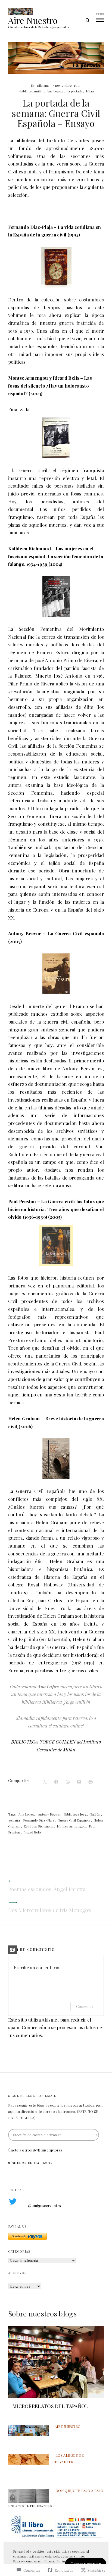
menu (100, 14)
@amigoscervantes (44, 2205)
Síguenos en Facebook (31, 2163)
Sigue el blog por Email (32, 2096)
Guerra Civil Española (74, 1820)
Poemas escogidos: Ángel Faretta (47, 1889)
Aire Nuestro (33, 20)
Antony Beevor (49, 1814)
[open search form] (87, 20)
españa (14, 1820)
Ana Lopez (55, 91)
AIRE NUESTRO (68, 2426)
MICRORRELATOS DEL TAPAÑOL (50, 2406)
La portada (74, 91)
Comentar (85, 2006)
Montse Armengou (71, 1826)
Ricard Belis (32, 1832)
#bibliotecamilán (31, 91)
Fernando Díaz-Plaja (39, 1820)
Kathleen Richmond (39, 1826)
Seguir (93, 2133)
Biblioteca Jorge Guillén (82, 1814)
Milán (90, 91)
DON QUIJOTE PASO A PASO (79, 2491)
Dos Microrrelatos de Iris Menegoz (49, 1910)
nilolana (43, 85)
